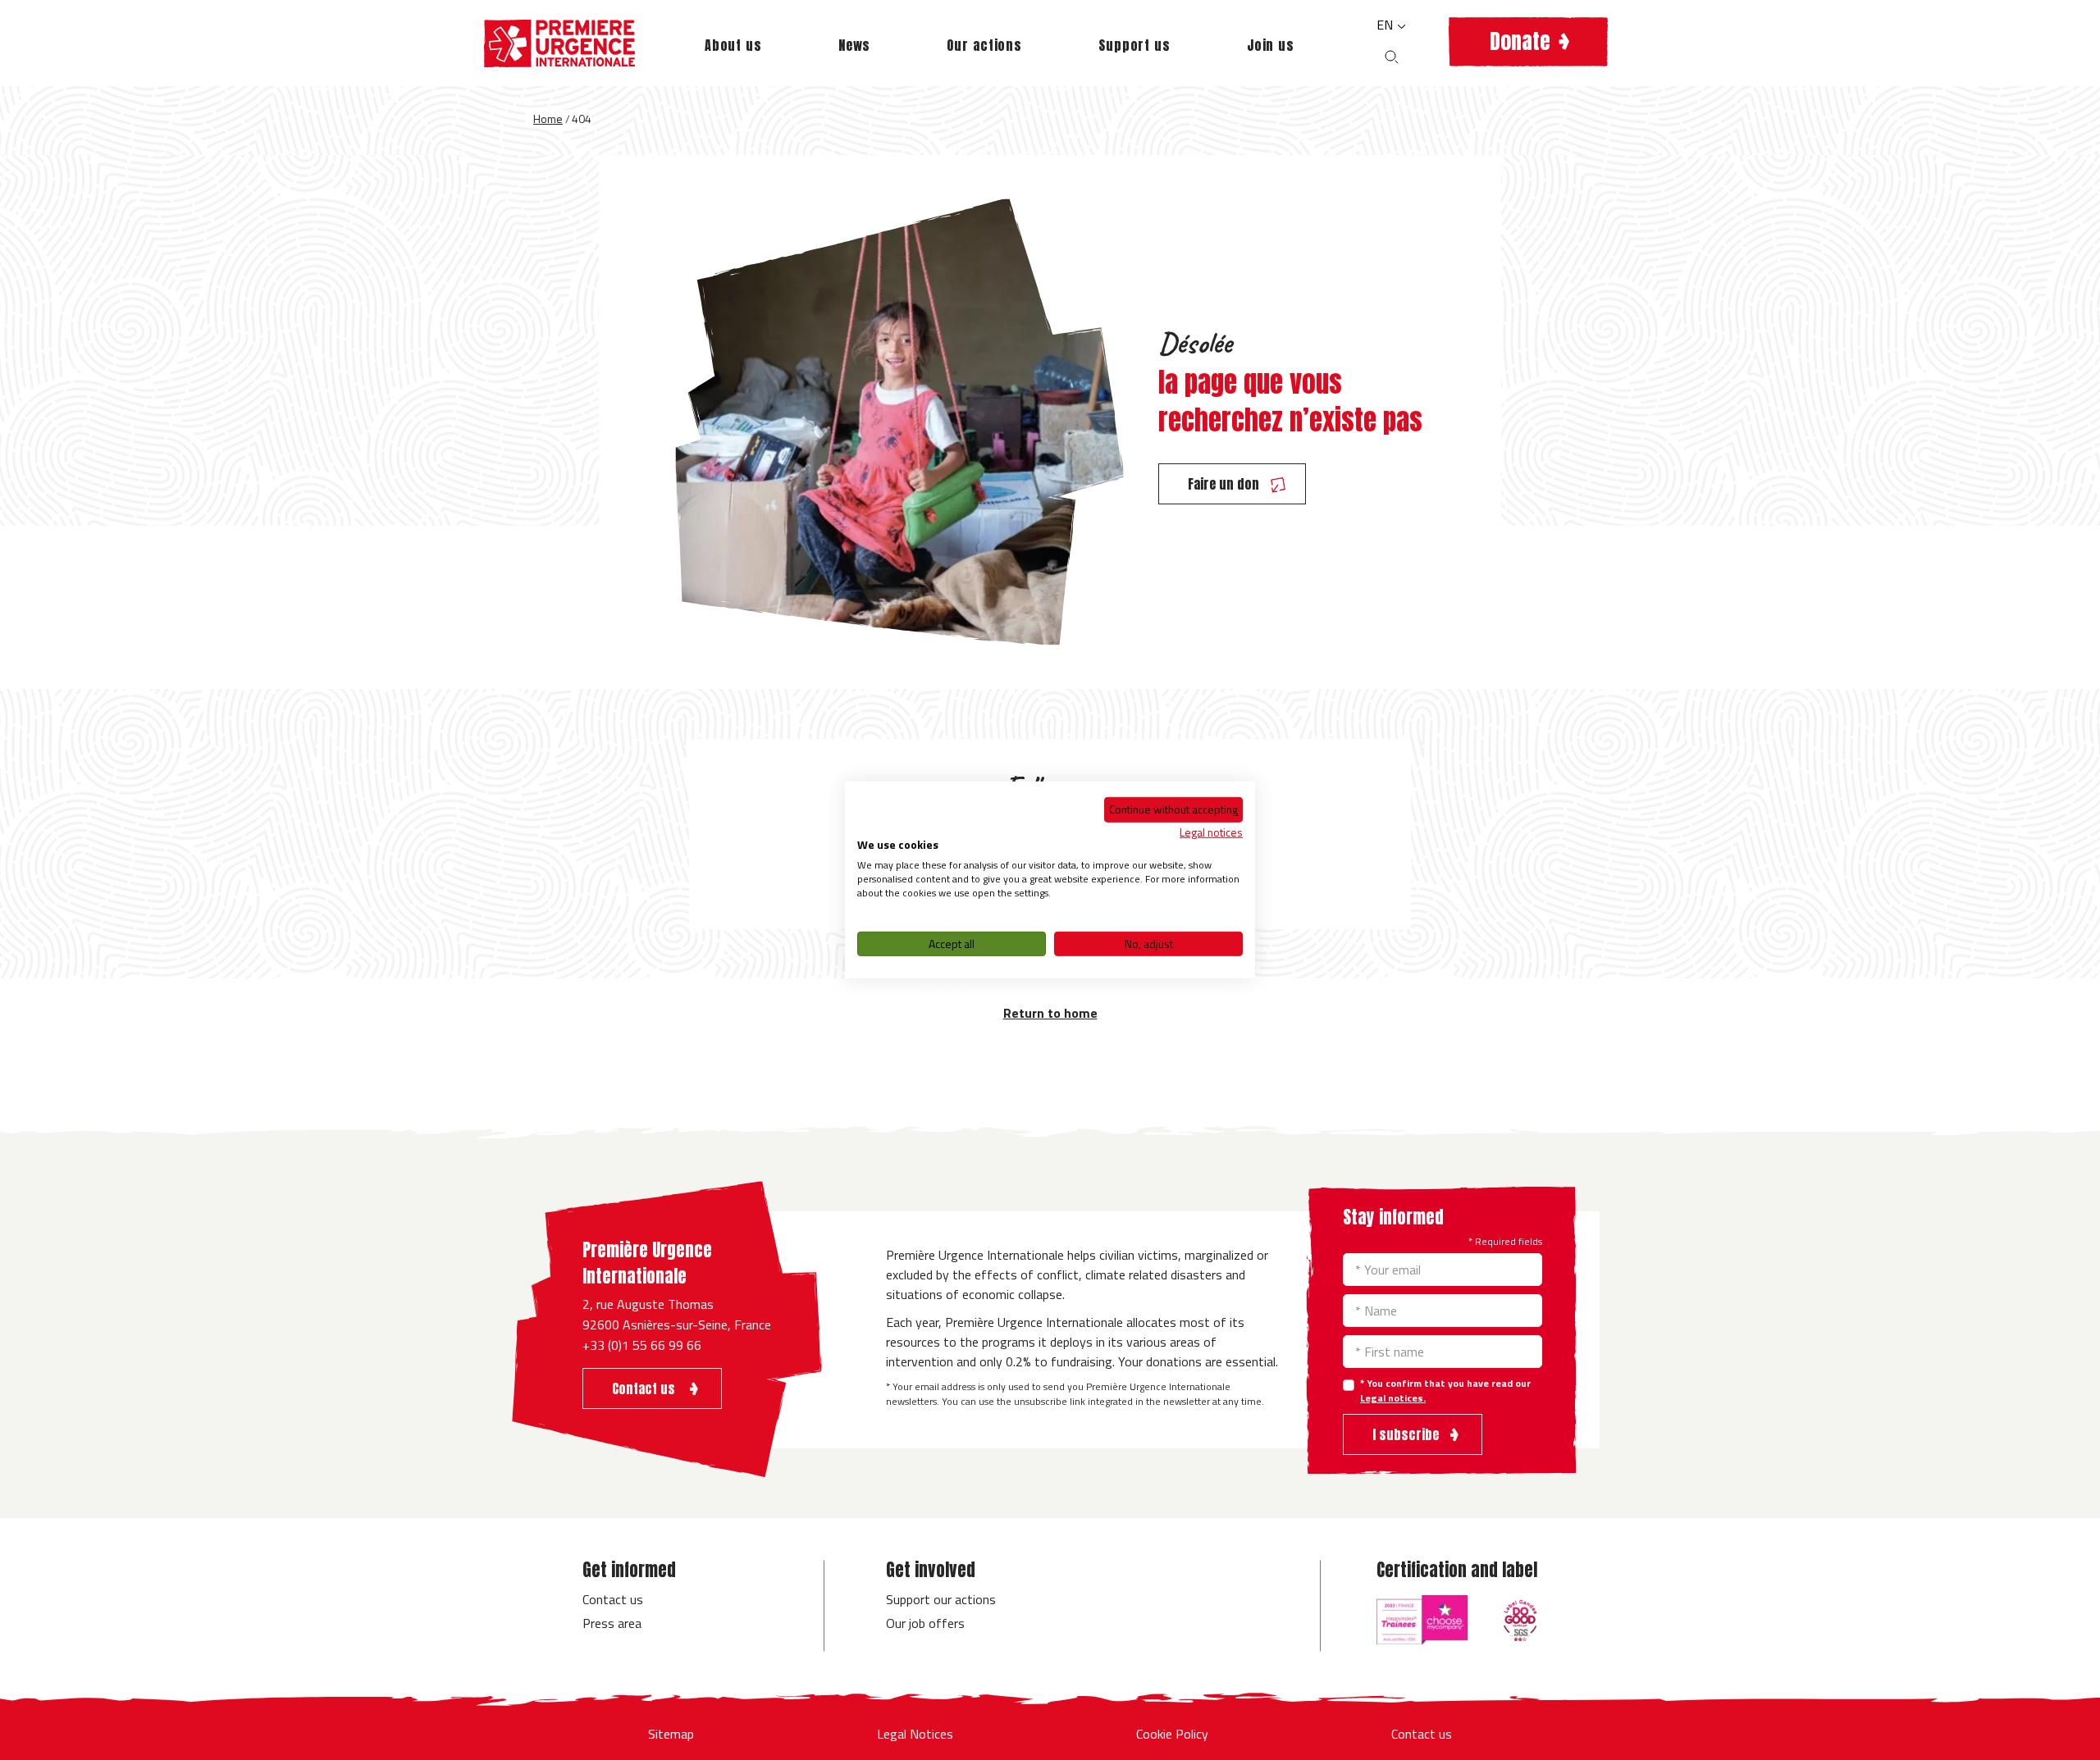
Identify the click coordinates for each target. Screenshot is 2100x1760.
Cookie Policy (1172, 1734)
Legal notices (1211, 831)
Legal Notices (915, 1734)
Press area (612, 1623)
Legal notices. (1393, 1398)
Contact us (613, 1599)
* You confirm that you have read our (1445, 1391)
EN (1386, 25)
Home (548, 119)
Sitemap (671, 1734)
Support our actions (941, 1599)
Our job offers (925, 1623)
